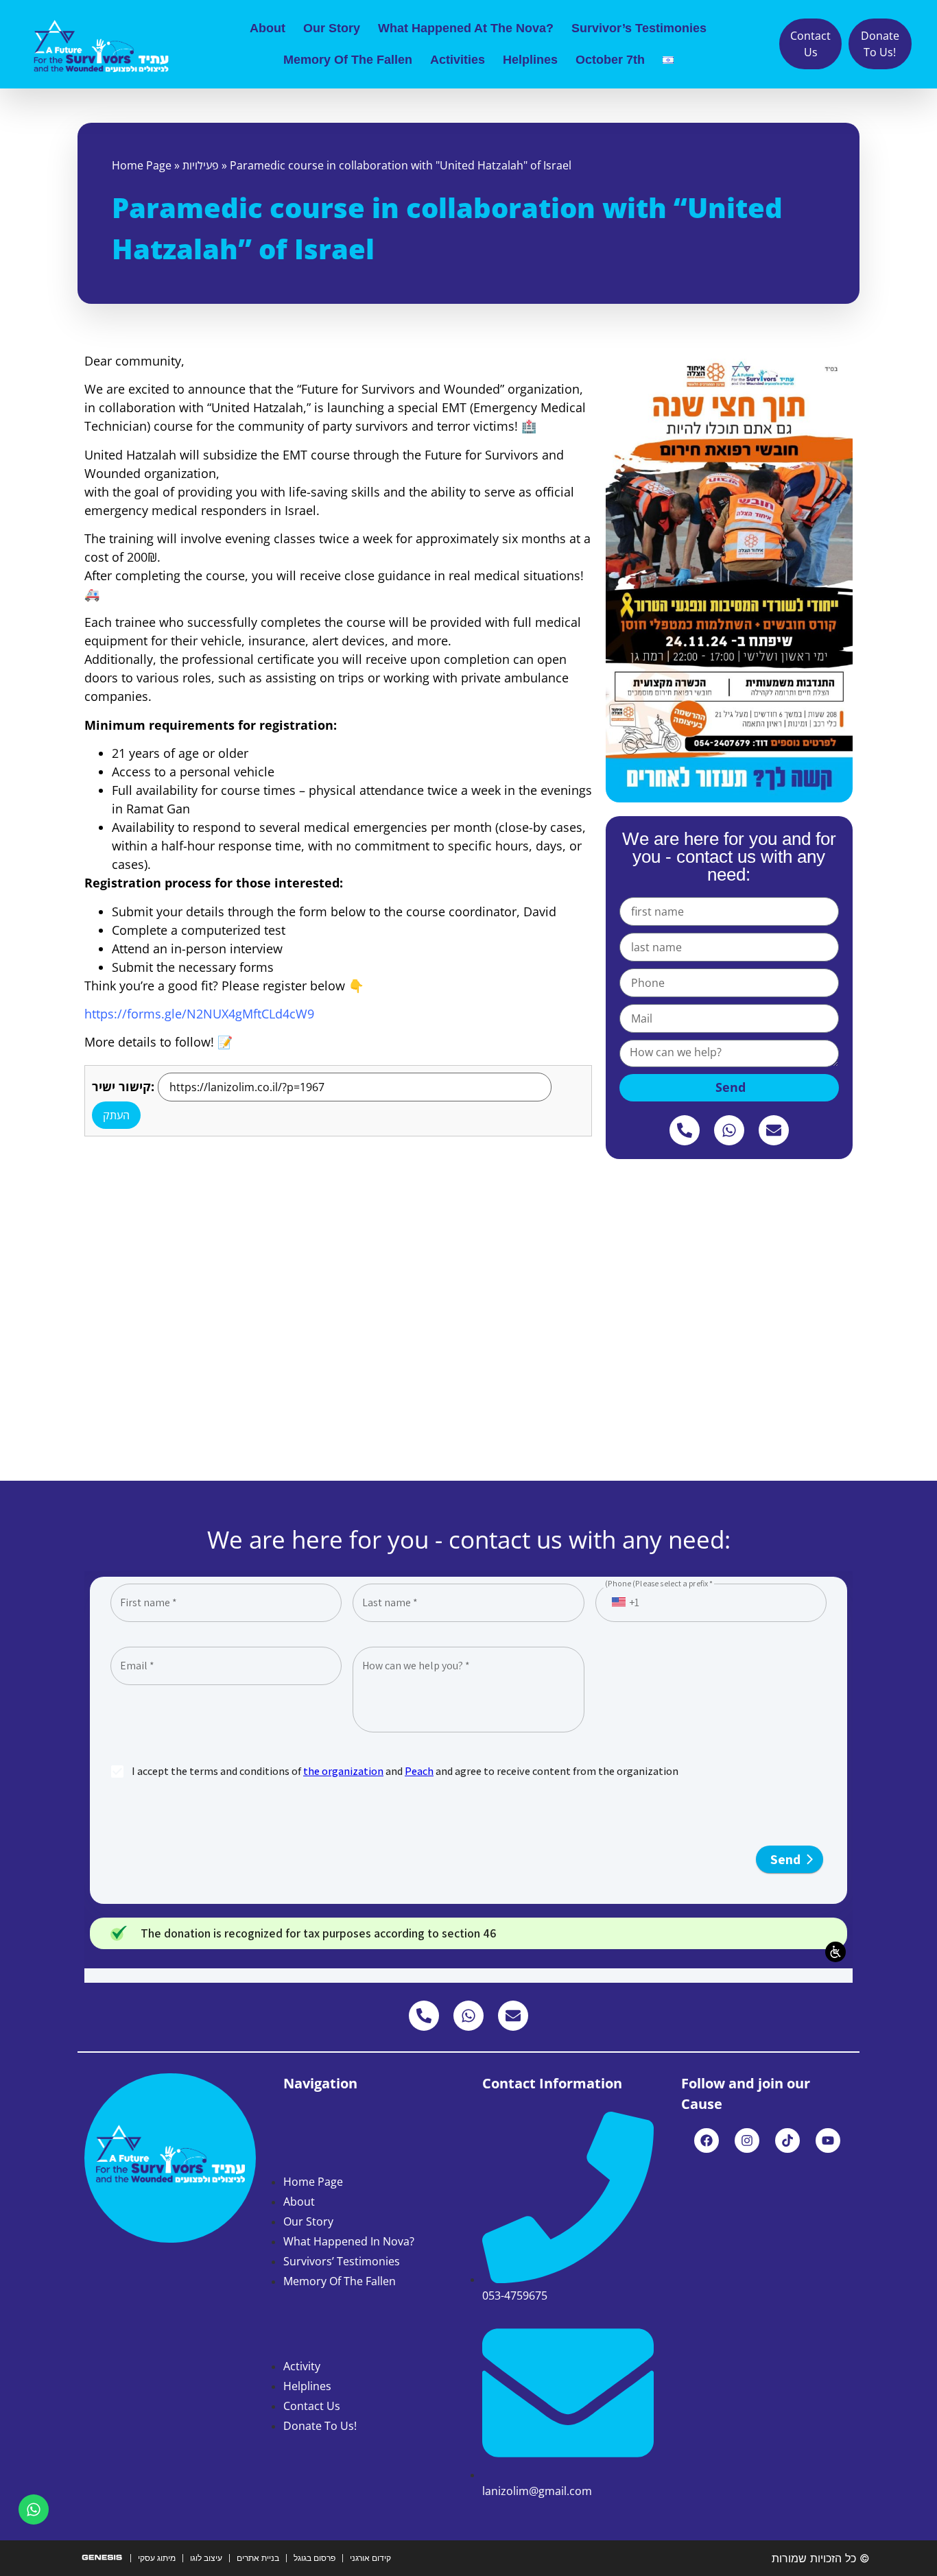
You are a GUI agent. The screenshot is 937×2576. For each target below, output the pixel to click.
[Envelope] (774, 1130)
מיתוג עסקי (157, 2558)
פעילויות (201, 165)
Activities (458, 60)
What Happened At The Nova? (466, 28)
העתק (116, 1115)
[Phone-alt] (685, 1130)
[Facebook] (707, 2140)
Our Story (332, 28)
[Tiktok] (787, 2140)
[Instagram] (747, 2140)
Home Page (142, 165)
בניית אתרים (258, 2558)
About (268, 28)
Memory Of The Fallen (348, 60)
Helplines (530, 60)
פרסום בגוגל (315, 2558)
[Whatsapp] (729, 1130)
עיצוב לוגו (206, 2558)
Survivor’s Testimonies (639, 28)
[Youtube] (828, 2140)
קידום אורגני (370, 2558)
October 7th (610, 60)
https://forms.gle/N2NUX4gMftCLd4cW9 (199, 1014)
